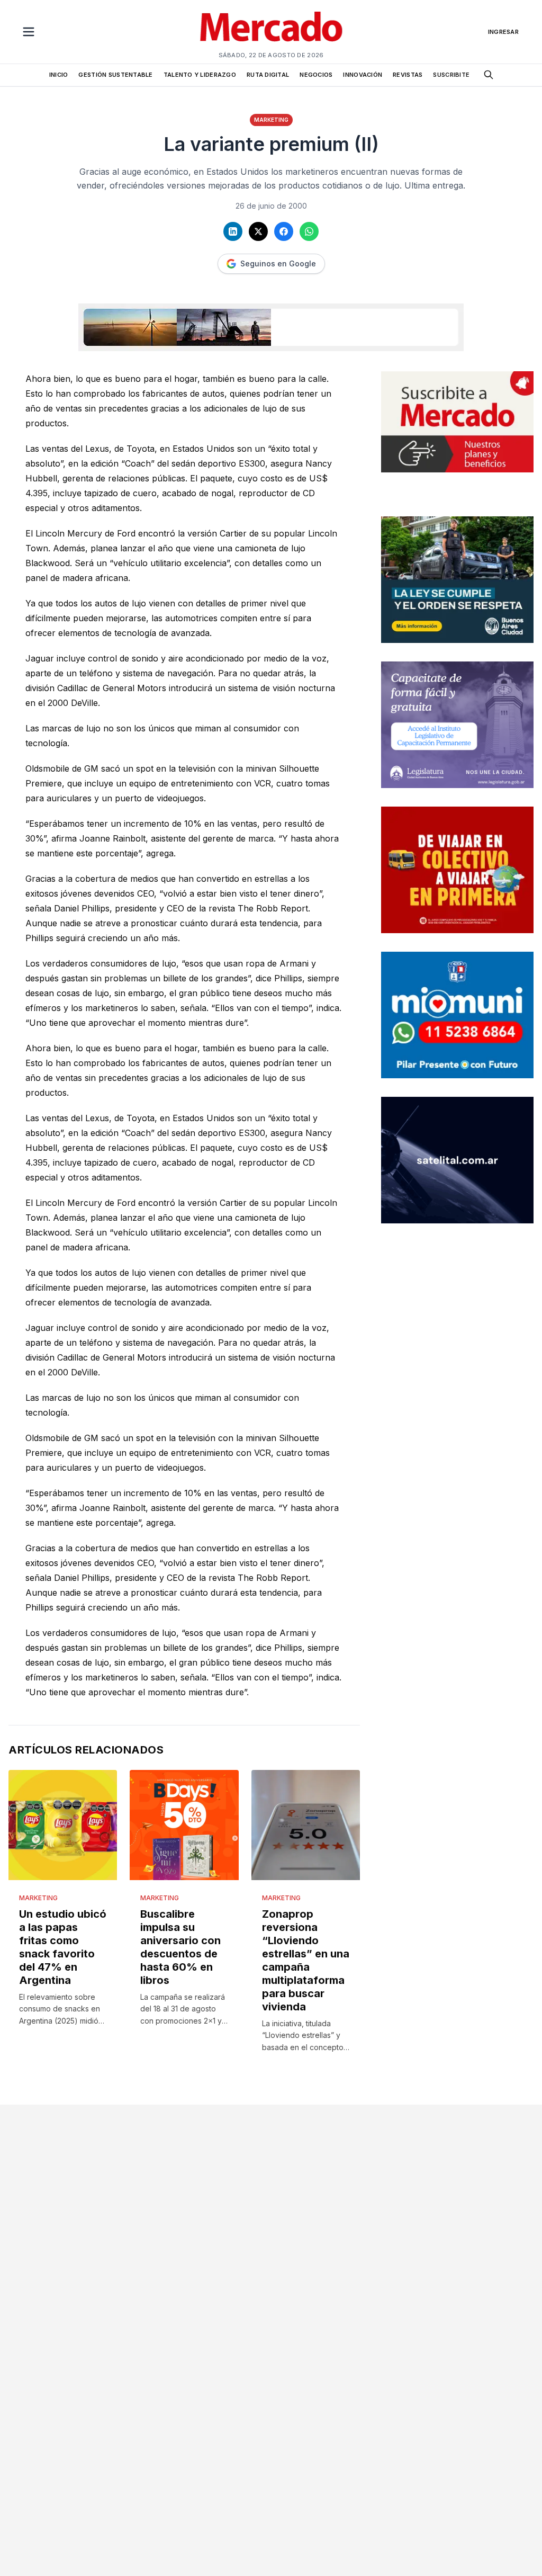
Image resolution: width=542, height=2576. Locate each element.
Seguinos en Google (278, 263)
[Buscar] (489, 75)
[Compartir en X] (258, 231)
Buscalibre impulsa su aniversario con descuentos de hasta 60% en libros (180, 1947)
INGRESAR (503, 32)
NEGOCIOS (316, 75)
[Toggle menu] (29, 32)
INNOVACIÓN (363, 75)
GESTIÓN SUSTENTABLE (115, 75)
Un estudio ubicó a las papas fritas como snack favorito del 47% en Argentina (63, 1947)
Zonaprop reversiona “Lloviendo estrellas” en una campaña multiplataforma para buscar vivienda (306, 1960)
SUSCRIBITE (451, 75)
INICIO (59, 75)
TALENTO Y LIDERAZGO (200, 75)
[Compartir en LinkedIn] (233, 231)
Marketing (271, 120)
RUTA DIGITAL (268, 75)
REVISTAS (408, 75)
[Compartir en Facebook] (284, 231)
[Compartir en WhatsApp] (309, 231)
